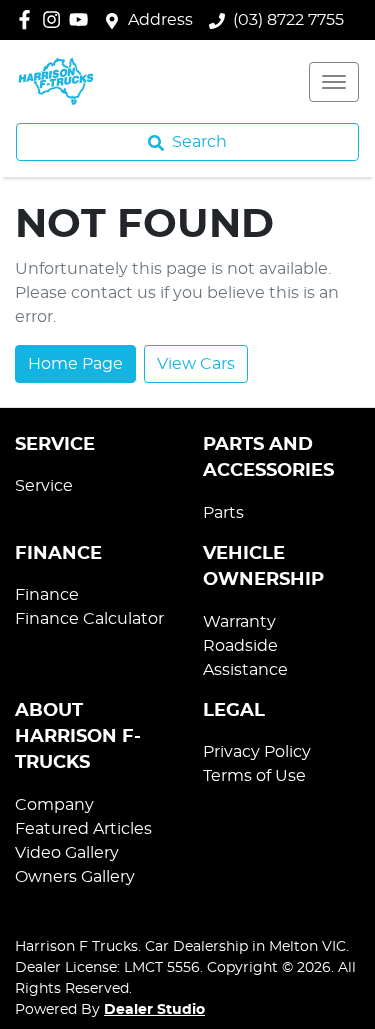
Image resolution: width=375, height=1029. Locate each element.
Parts (223, 513)
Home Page (75, 364)
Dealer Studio (154, 1010)
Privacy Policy (257, 752)
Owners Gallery (75, 877)
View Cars (196, 364)
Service (44, 486)
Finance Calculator (89, 619)
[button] (334, 82)
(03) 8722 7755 (288, 20)
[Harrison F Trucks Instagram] (55, 19)
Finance (47, 595)
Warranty (239, 622)
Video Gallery (67, 853)
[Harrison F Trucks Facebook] (28, 19)
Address (160, 20)
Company (54, 805)
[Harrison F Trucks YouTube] (82, 19)
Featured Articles (83, 829)
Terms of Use (254, 776)
